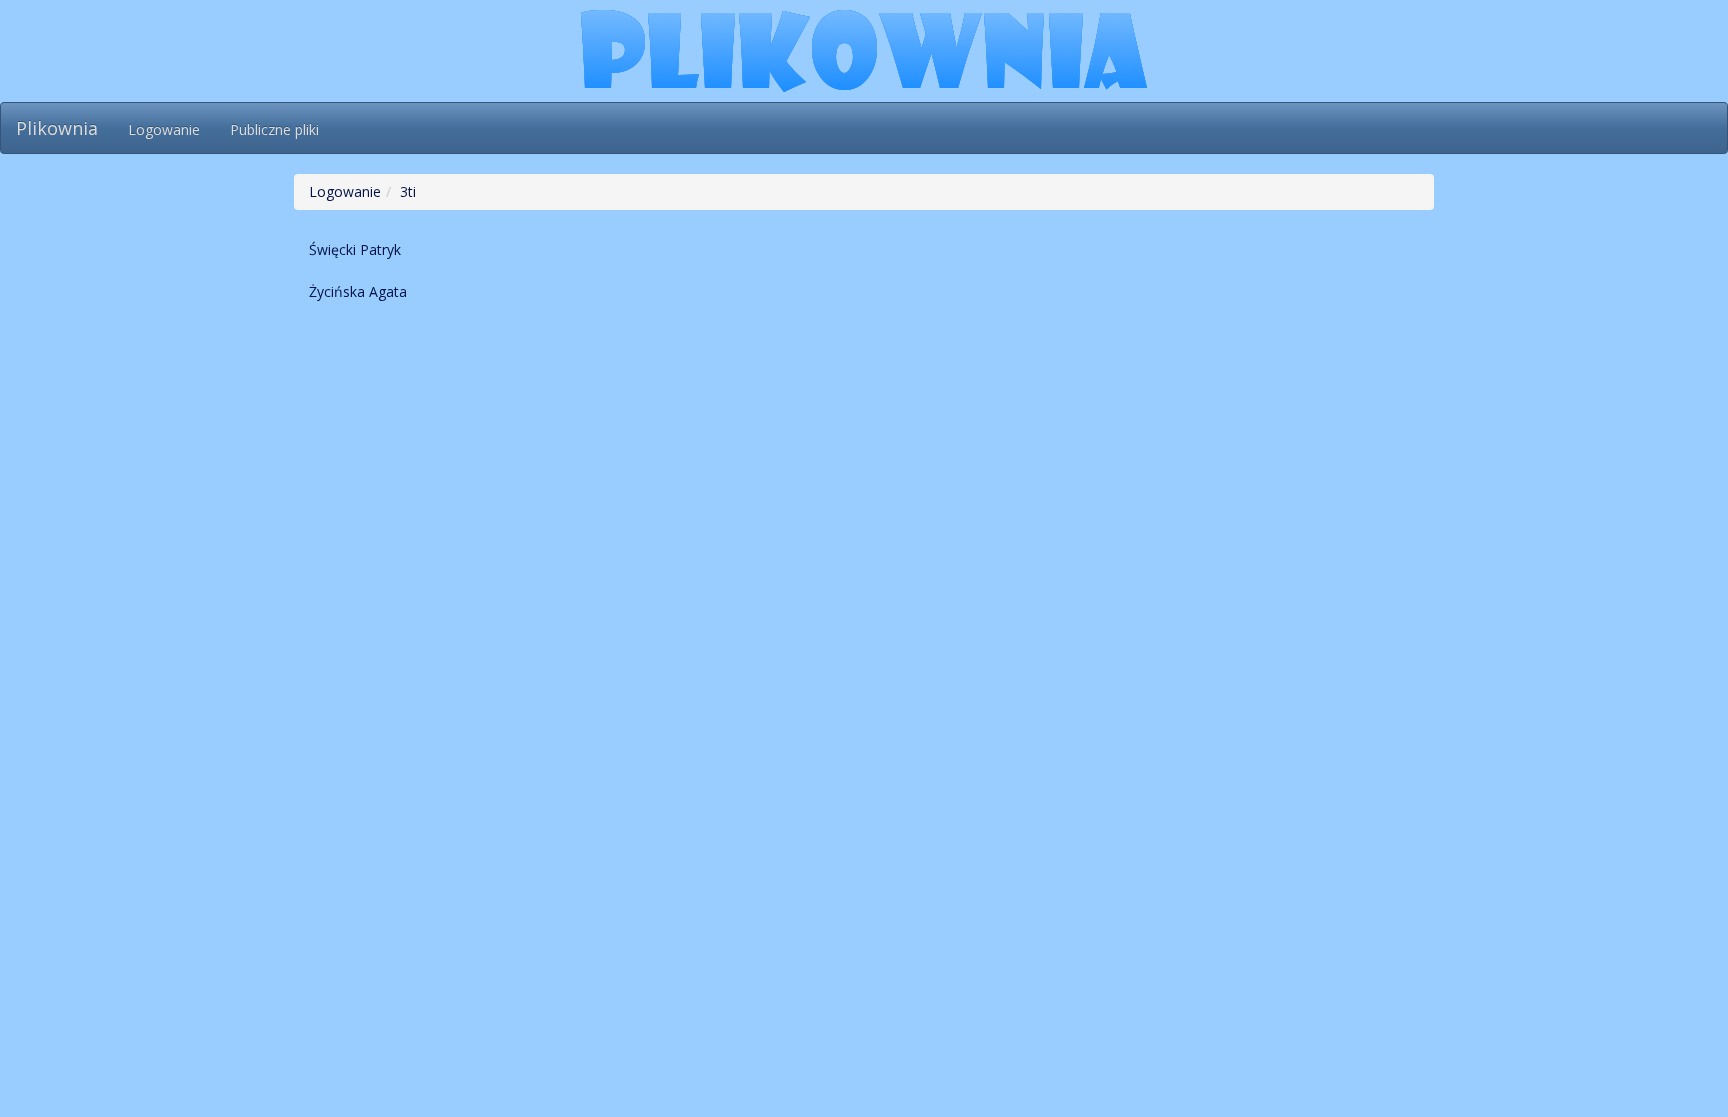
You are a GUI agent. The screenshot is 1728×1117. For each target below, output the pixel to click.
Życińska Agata (358, 291)
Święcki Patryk (355, 249)
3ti (408, 191)
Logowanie (164, 129)
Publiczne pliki (274, 129)
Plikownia (57, 128)
